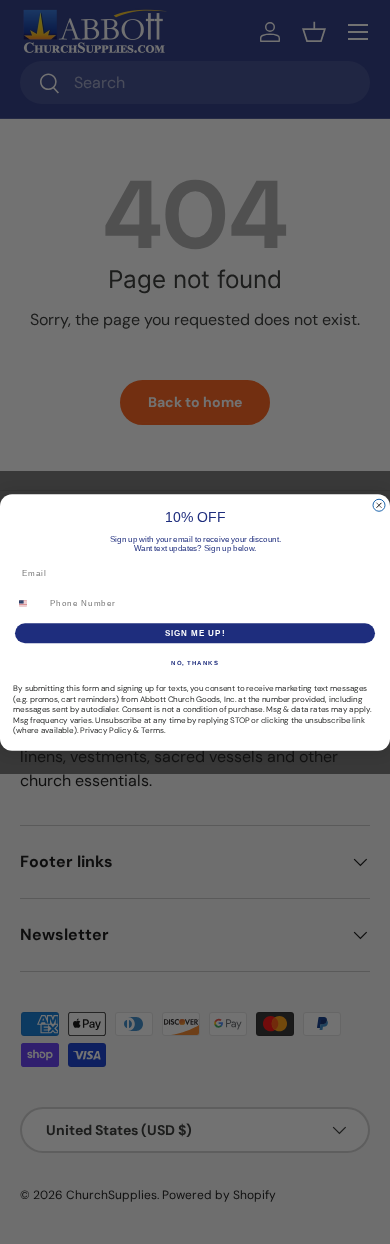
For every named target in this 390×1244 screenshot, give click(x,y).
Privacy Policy (105, 730)
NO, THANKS (195, 662)
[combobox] (29, 602)
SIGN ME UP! (195, 632)
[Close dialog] (379, 505)
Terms (152, 730)
